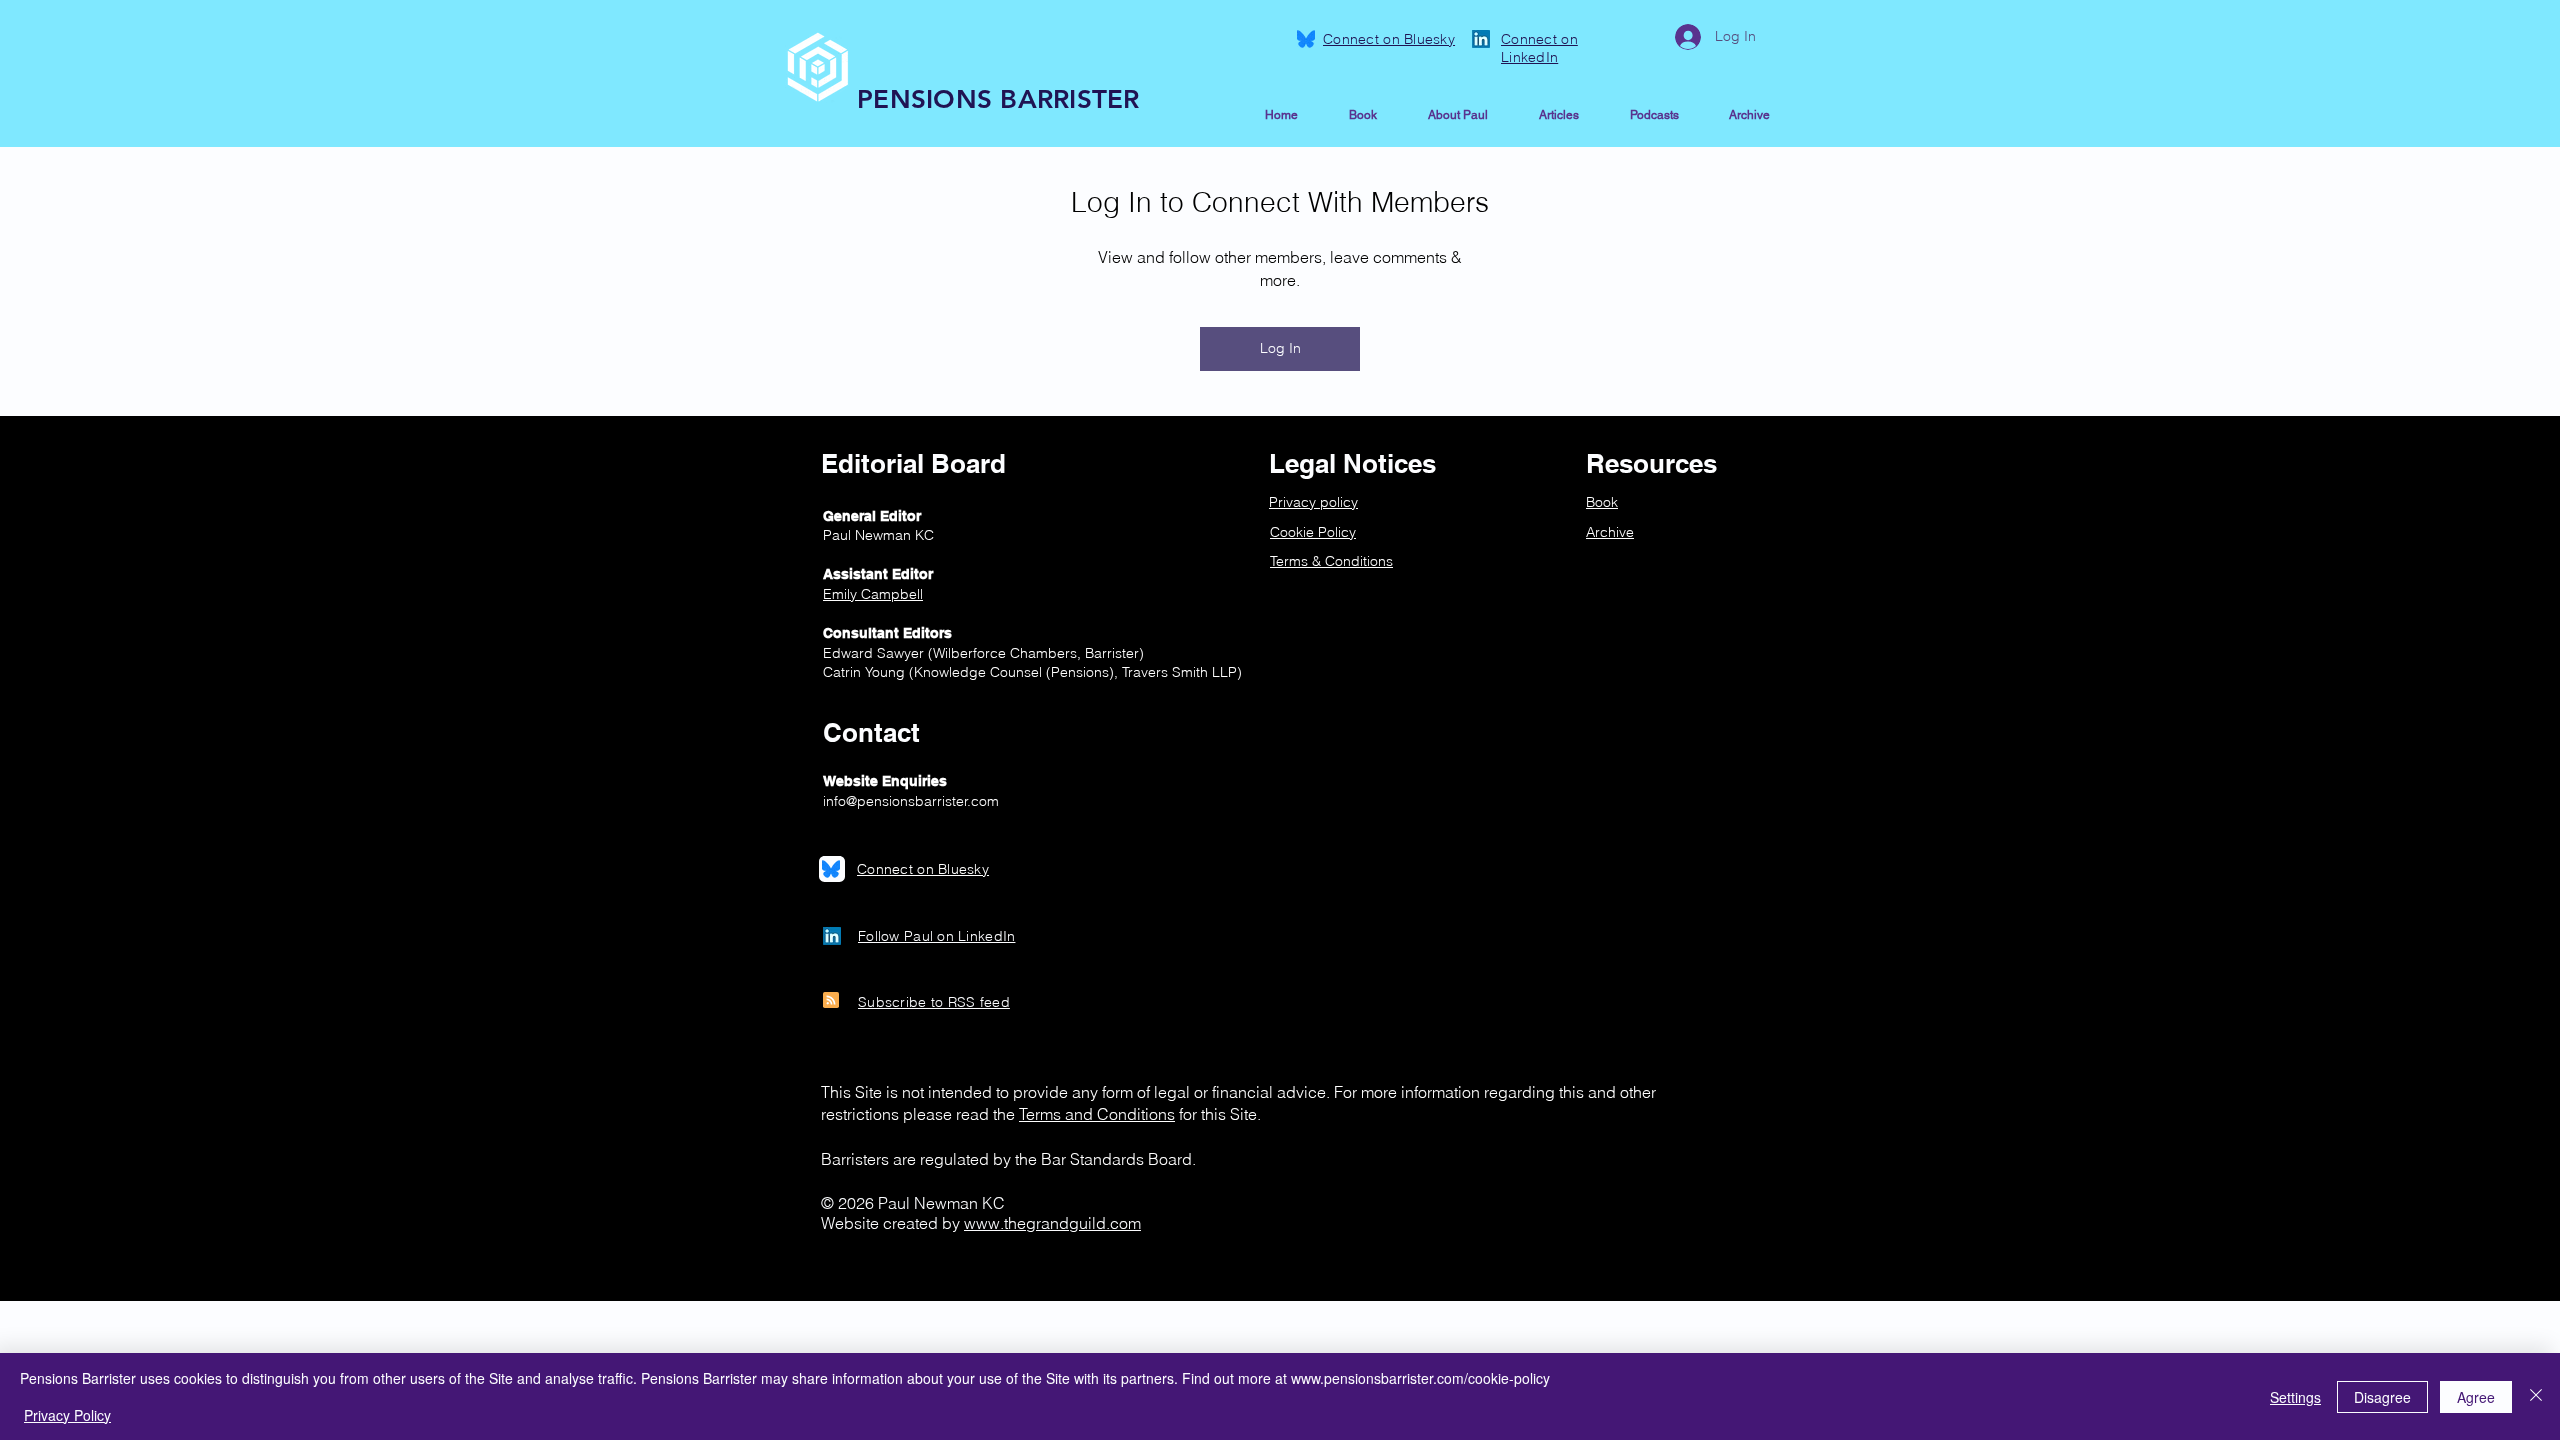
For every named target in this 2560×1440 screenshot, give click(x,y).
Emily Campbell (873, 594)
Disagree (2382, 1397)
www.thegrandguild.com (1052, 1223)
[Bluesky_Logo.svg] (1306, 39)
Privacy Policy (67, 1415)
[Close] (2536, 1396)
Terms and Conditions (1097, 1114)
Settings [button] (2295, 1397)
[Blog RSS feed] (831, 1001)
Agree (2476, 1397)
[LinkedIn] (1481, 39)
